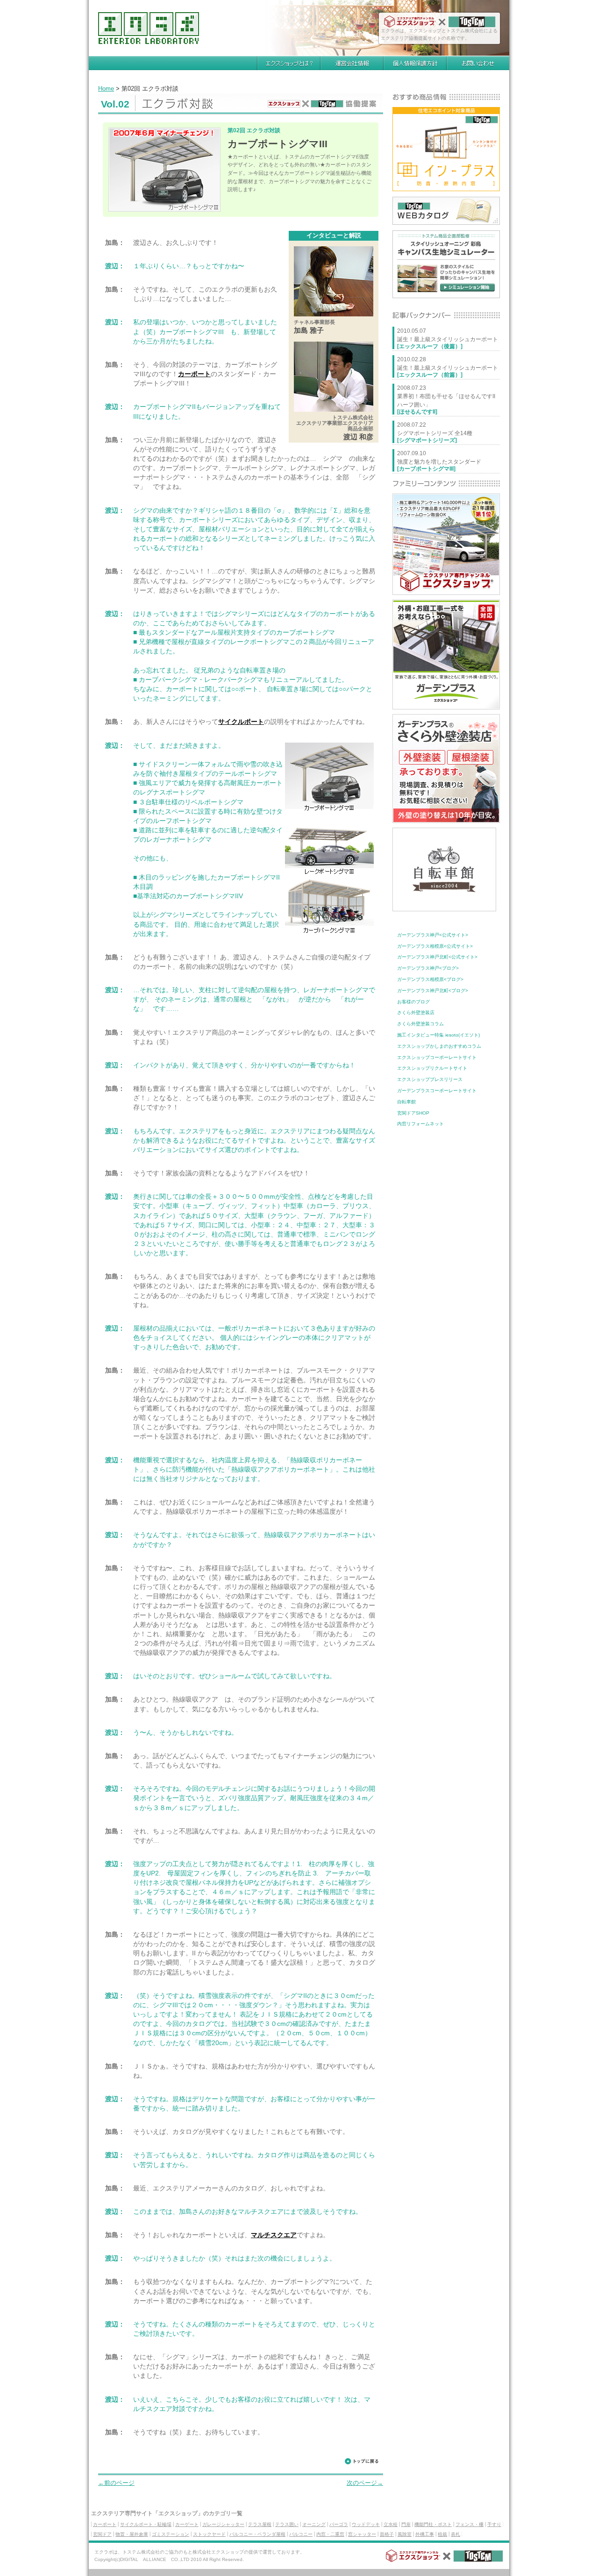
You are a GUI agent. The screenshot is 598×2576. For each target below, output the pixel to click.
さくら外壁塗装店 (416, 1013)
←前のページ (116, 2483)
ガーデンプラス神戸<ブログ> (428, 968)
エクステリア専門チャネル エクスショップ (446, 544)
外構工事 (425, 2534)
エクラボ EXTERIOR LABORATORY (149, 28)
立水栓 (391, 2524)
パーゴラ (339, 2524)
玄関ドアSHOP (413, 1113)
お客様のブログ (413, 1002)
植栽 (442, 2534)
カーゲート (187, 2524)
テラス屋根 (260, 2524)
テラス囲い (287, 2524)
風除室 (405, 2534)
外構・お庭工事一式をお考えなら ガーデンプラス (446, 655)
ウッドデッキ (366, 2524)
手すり (494, 2524)
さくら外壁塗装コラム (420, 1024)
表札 (456, 2534)
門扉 (406, 2524)
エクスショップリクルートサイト (432, 1068)
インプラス (446, 149)
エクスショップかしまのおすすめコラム (439, 1046)
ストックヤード (209, 2534)
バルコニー (301, 2534)
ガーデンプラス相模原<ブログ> (430, 979)
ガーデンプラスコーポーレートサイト (437, 1091)
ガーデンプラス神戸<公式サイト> (433, 935)
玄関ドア (102, 2534)
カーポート (194, 374)
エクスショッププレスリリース (430, 1079)
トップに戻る (361, 2463)
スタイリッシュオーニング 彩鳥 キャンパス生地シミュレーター (446, 264)
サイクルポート (241, 722)
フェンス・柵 (470, 2524)
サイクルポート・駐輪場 (146, 2524)
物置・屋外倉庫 (132, 2534)
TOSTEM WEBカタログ (446, 211)
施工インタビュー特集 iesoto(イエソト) (438, 1035)
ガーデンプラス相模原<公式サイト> (435, 946)
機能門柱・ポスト (433, 2524)
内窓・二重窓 (330, 2534)
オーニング (314, 2524)
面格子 (387, 2534)
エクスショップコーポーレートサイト (437, 1057)
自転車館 (406, 1102)
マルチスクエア (274, 2235)
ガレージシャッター (223, 2524)
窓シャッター (362, 2534)
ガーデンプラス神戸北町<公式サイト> (437, 957)
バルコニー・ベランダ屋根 (257, 2534)
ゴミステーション (171, 2534)
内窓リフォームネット (420, 1124)
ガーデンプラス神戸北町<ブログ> (433, 991)
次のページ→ (365, 2483)
